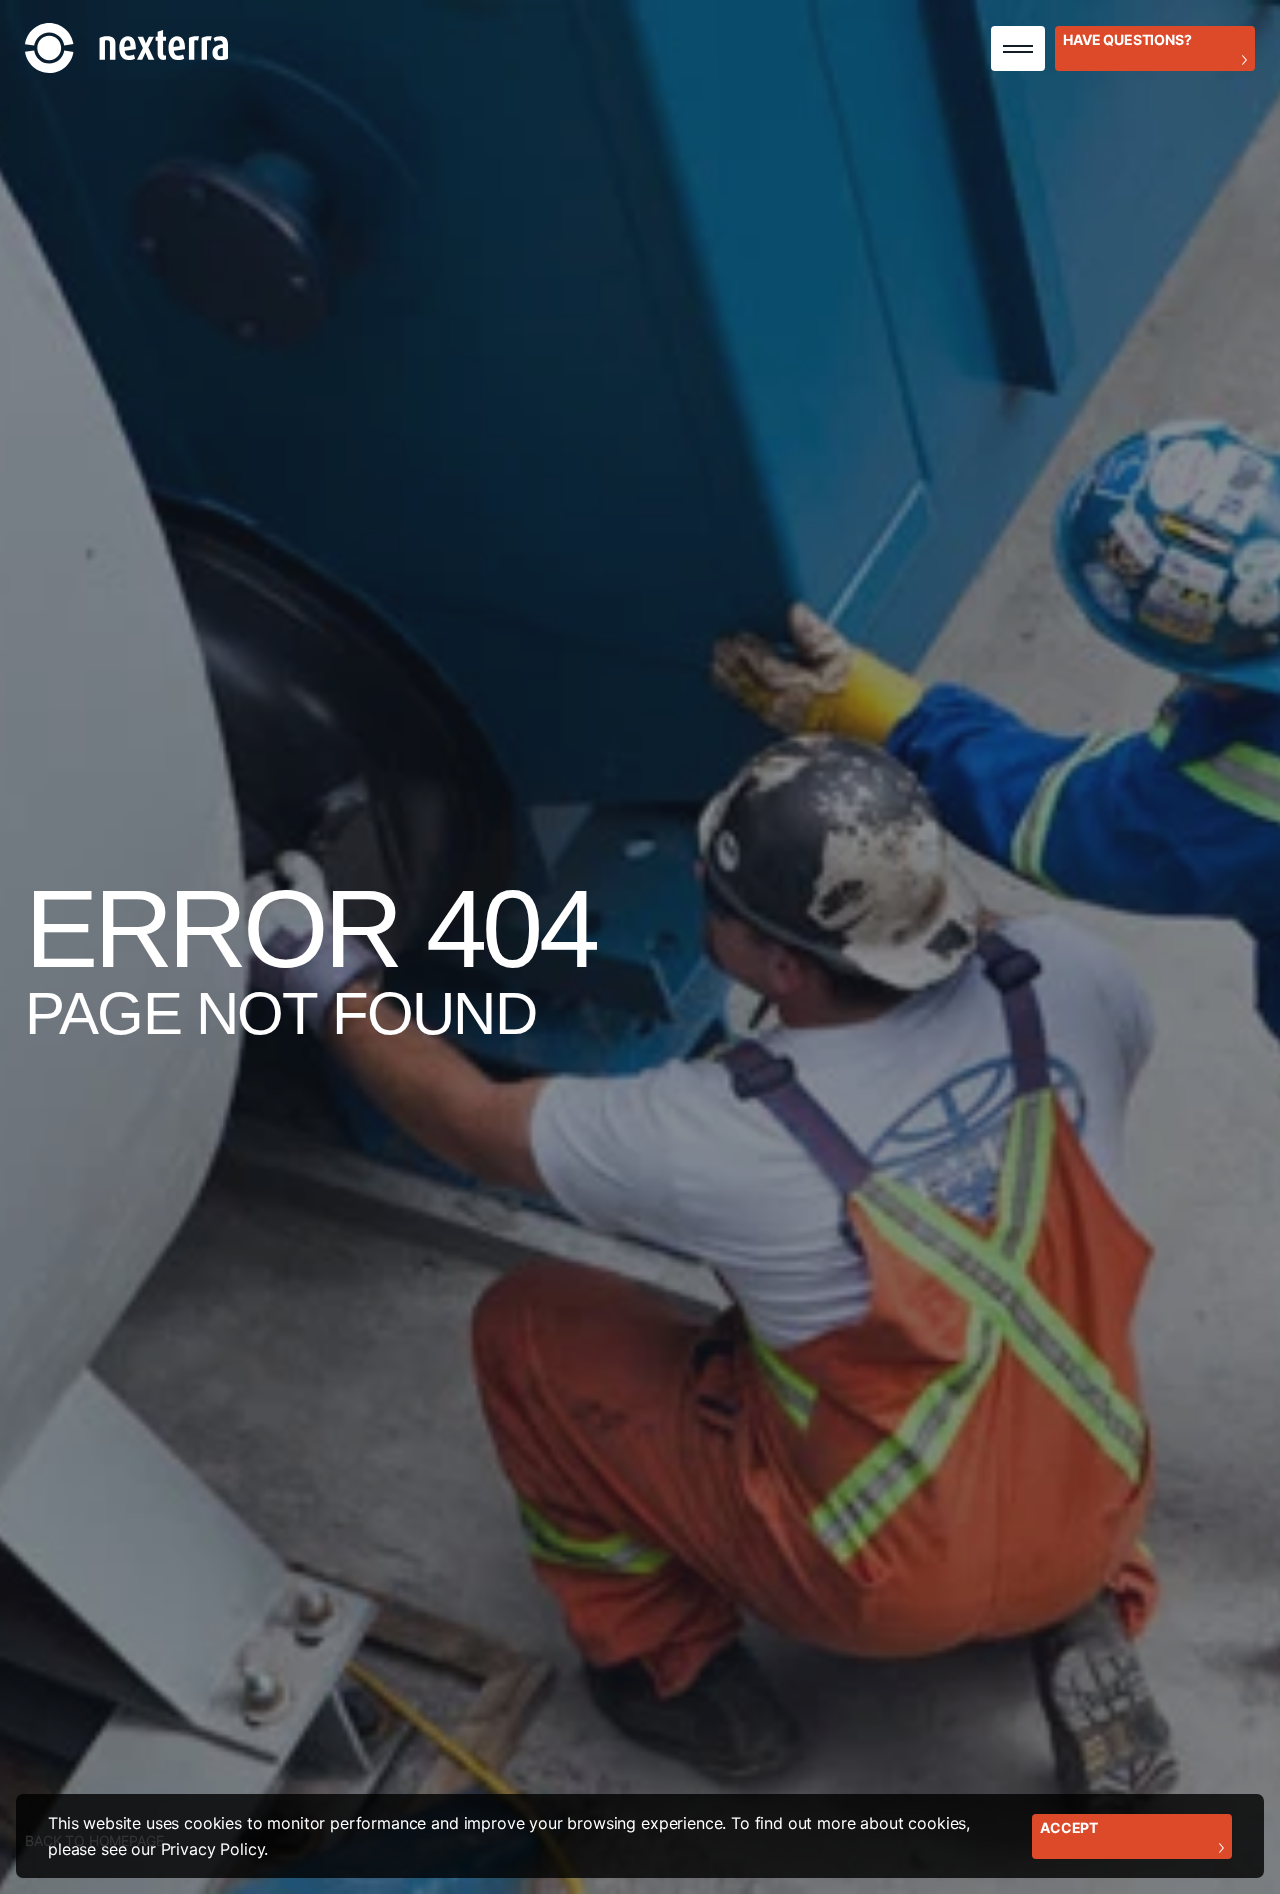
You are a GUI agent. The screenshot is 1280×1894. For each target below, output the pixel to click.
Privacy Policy (213, 1849)
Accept (1069, 1827)
